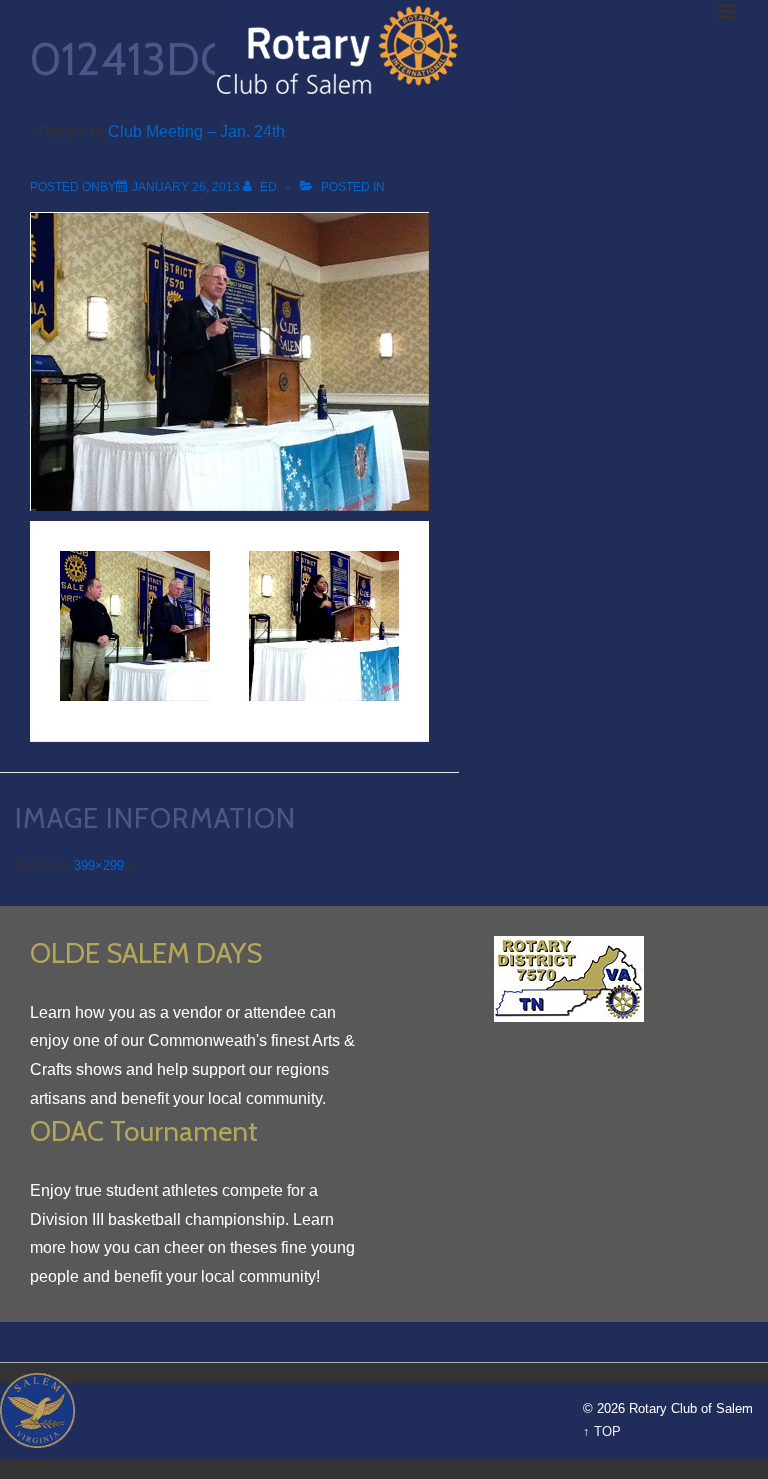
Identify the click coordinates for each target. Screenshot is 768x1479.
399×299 (99, 865)
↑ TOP (602, 1431)
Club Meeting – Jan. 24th (196, 131)
